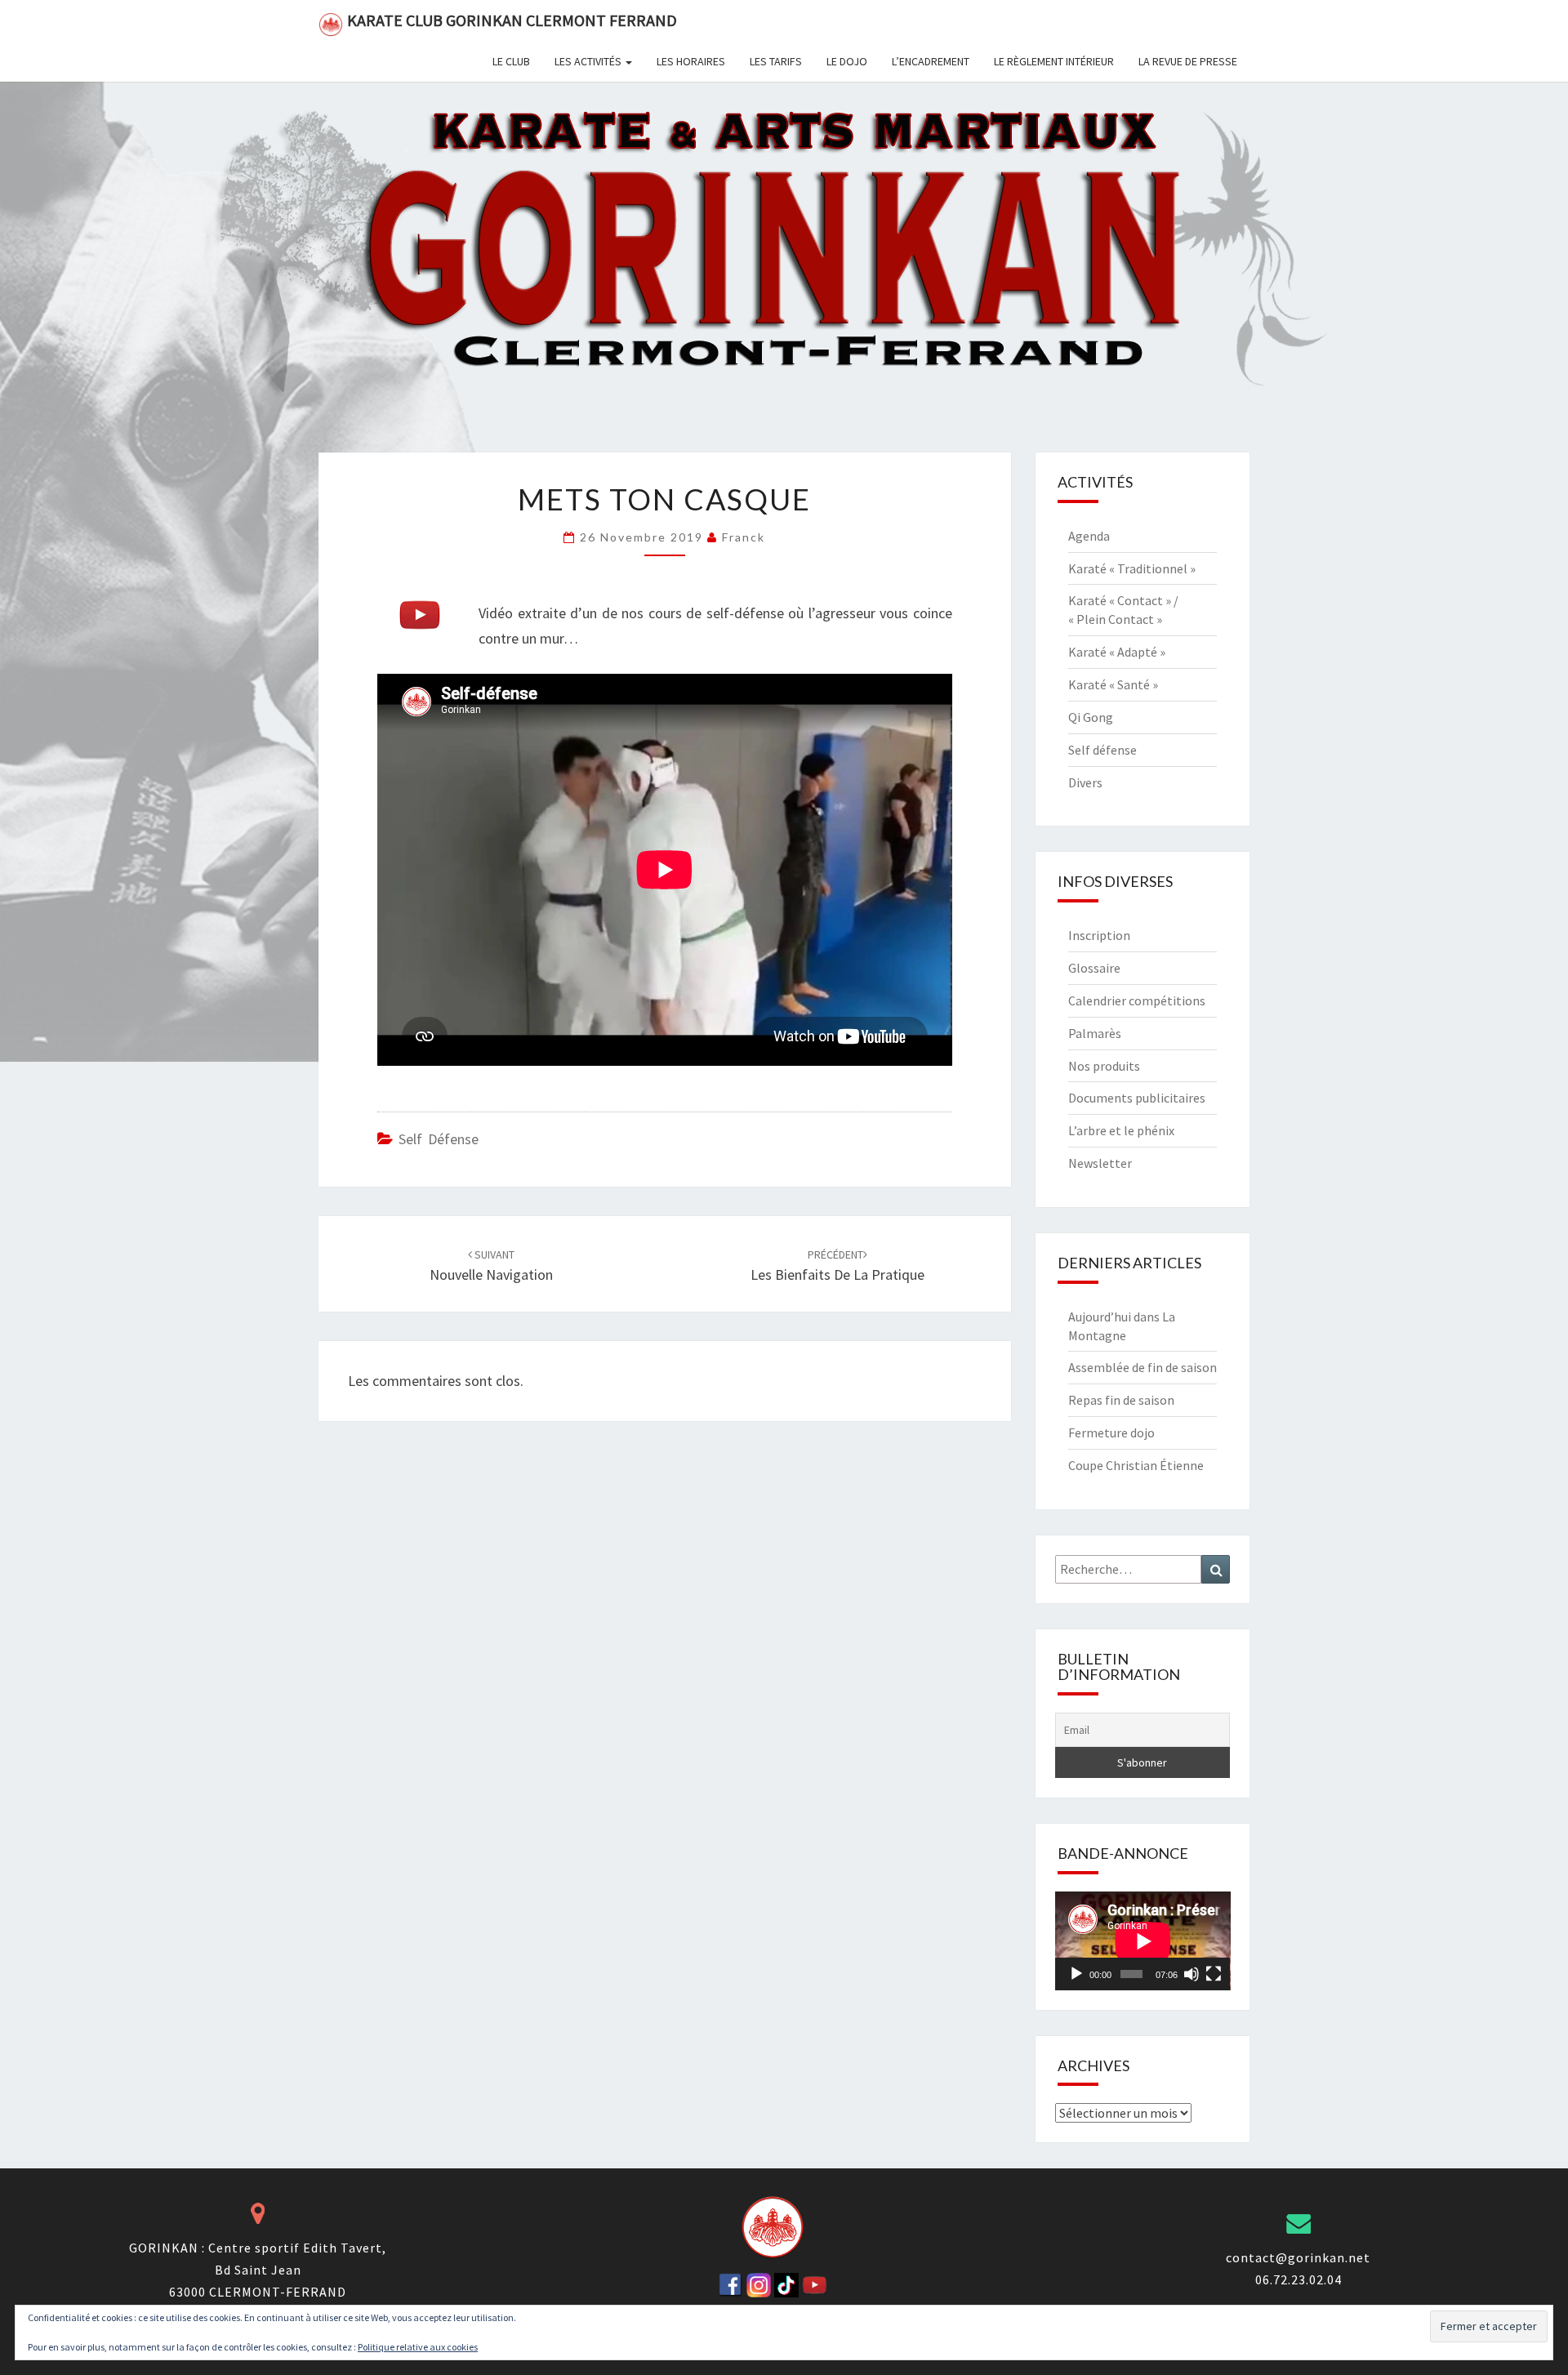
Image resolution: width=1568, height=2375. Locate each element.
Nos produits (1104, 1066)
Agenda (1089, 536)
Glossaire (1094, 968)
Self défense (439, 1139)
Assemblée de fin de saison (1143, 1367)
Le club (511, 61)
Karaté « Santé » (1113, 684)
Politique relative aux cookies (418, 2347)
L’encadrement (931, 61)
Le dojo (847, 61)
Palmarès (1095, 1033)
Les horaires (691, 61)
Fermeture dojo (1111, 1433)
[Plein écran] (1214, 1974)
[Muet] (1192, 1974)
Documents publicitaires (1137, 1098)
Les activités (589, 61)
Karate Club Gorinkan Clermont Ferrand (512, 20)
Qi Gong (1091, 717)
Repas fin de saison (1121, 1400)
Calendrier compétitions (1137, 1000)
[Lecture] (1076, 1974)
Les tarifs (776, 61)
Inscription (1099, 935)
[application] (1143, 1941)
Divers (1085, 782)
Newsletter (1100, 1163)
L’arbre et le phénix (1121, 1130)
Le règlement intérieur (1054, 61)
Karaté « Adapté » (1117, 652)
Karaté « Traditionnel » (1132, 568)
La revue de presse (1188, 61)
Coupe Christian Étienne (1136, 1465)
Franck (744, 537)
